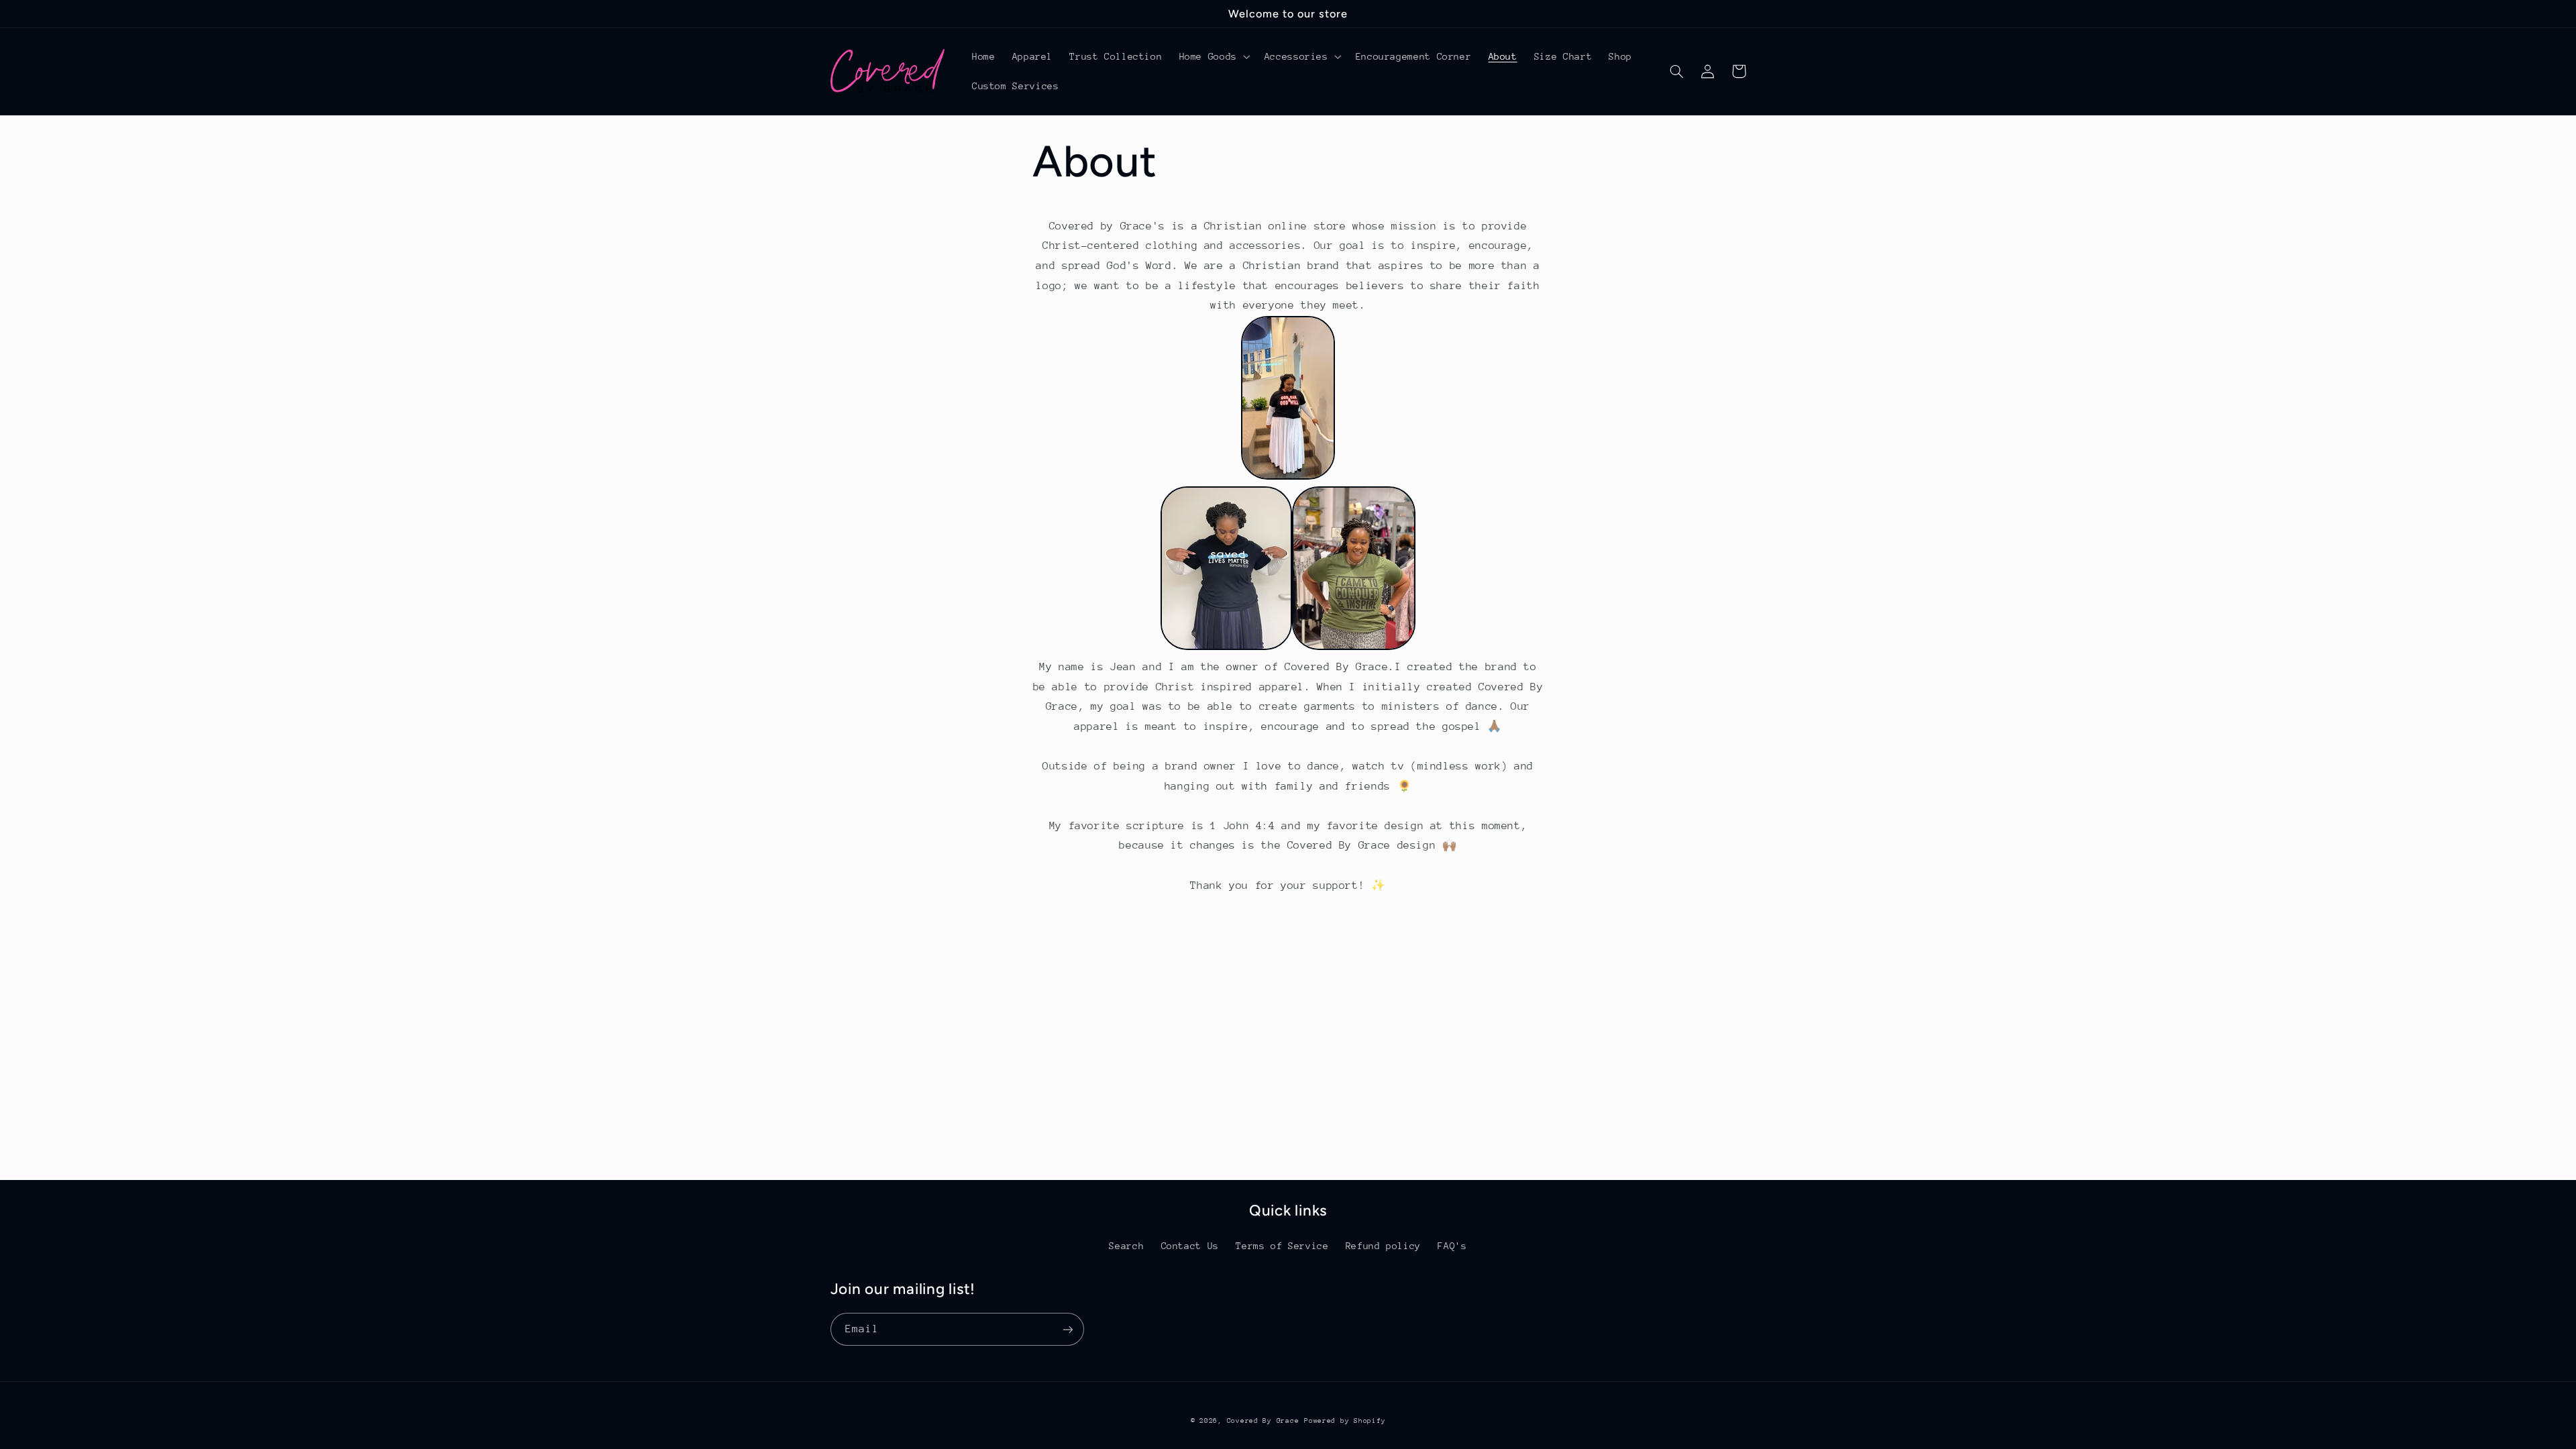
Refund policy (1383, 1246)
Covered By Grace (1263, 1421)
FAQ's (1452, 1246)
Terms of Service (1282, 1246)
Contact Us (1190, 1246)
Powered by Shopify (1345, 1421)
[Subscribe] (1067, 1329)
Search (1126, 1246)
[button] (1213, 56)
